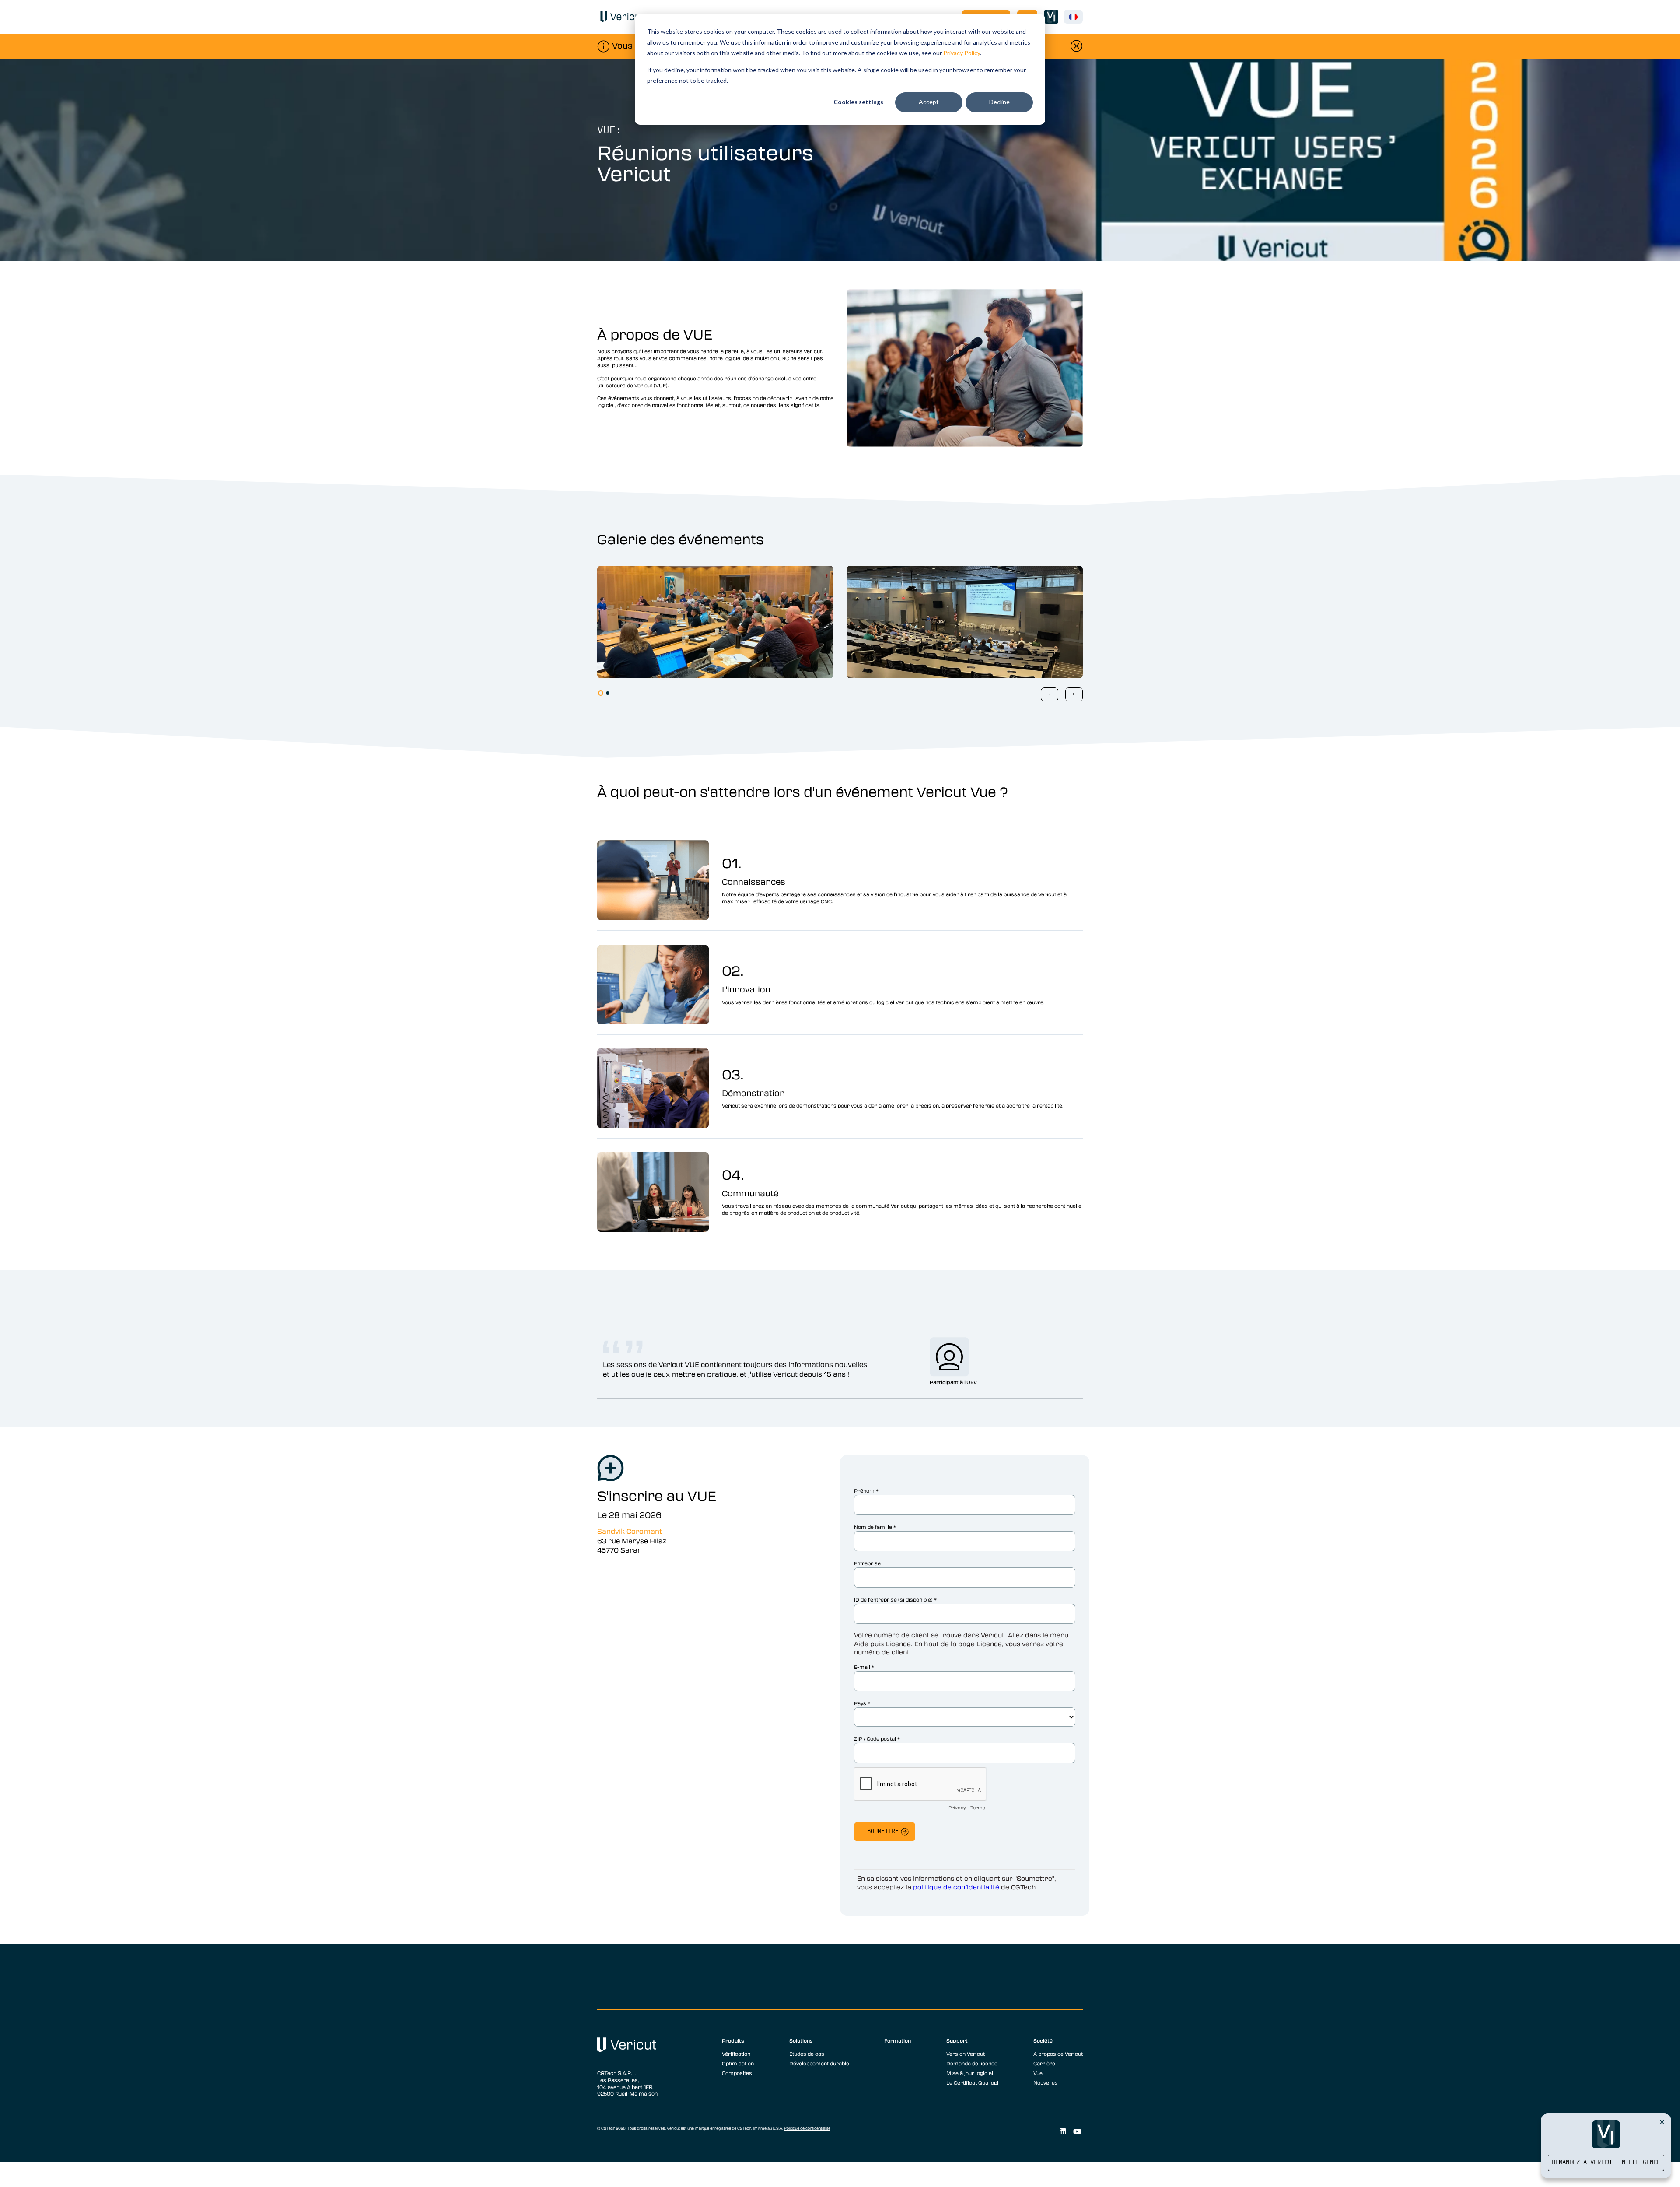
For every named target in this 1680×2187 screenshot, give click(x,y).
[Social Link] (1062, 2131)
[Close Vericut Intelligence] (1662, 2122)
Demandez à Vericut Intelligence (1606, 2163)
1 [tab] (601, 693)
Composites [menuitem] (737, 2073)
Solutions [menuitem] (801, 2040)
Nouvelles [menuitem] (1046, 2082)
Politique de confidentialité (807, 2128)
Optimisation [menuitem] (738, 2063)
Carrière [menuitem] (1044, 2063)
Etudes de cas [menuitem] (807, 2054)
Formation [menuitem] (898, 2040)
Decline (999, 102)
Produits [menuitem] (733, 2040)
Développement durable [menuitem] (819, 2063)
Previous (1050, 694)
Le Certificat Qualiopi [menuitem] (972, 2082)
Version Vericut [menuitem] (966, 2054)
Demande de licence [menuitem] (972, 2063)
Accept (929, 102)
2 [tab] (608, 693)
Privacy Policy (962, 53)
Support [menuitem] (957, 2040)
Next (1074, 694)
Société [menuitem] (1043, 2040)
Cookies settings (858, 102)
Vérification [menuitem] (736, 2054)
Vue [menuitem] (1038, 2073)
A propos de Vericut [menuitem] (1058, 2054)
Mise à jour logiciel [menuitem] (970, 2073)
